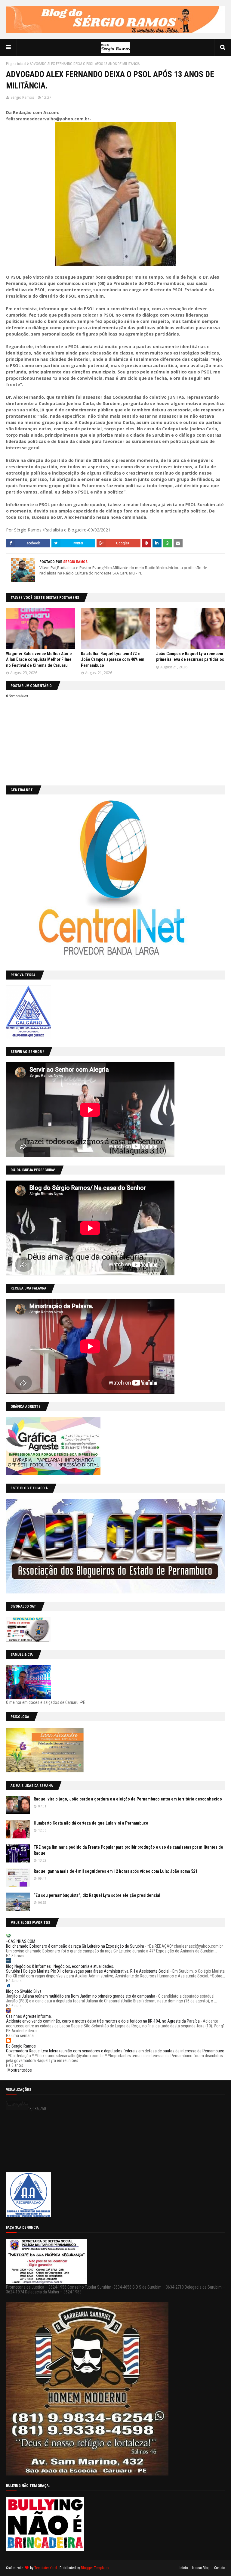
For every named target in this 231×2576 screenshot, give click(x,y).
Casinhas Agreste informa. (29, 2016)
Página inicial (16, 64)
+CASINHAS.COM (21, 1941)
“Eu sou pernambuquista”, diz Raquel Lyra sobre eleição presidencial (97, 1895)
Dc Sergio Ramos (21, 2046)
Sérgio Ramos (22, 97)
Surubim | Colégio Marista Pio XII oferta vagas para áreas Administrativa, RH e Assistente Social (88, 1971)
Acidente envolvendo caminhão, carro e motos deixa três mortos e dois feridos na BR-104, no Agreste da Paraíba (103, 2021)
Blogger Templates (95, 2568)
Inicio (184, 2568)
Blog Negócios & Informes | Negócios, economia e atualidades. (60, 1966)
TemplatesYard (46, 2568)
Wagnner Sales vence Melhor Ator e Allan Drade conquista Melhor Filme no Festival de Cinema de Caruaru (39, 659)
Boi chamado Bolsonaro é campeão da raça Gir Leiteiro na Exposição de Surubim (75, 1946)
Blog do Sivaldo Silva (24, 1991)
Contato (220, 2568)
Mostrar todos (20, 2070)
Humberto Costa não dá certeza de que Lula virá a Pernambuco (91, 1823)
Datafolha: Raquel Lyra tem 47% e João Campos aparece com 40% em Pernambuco (113, 659)
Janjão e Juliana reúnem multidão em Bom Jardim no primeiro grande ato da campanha (81, 1996)
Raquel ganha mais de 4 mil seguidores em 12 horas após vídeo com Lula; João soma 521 (115, 1871)
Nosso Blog (201, 2568)
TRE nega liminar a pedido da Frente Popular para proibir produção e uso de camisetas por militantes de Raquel (128, 1850)
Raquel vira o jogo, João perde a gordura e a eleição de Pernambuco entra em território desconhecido (128, 1799)
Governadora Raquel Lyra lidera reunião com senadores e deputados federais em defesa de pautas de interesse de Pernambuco (115, 2051)
